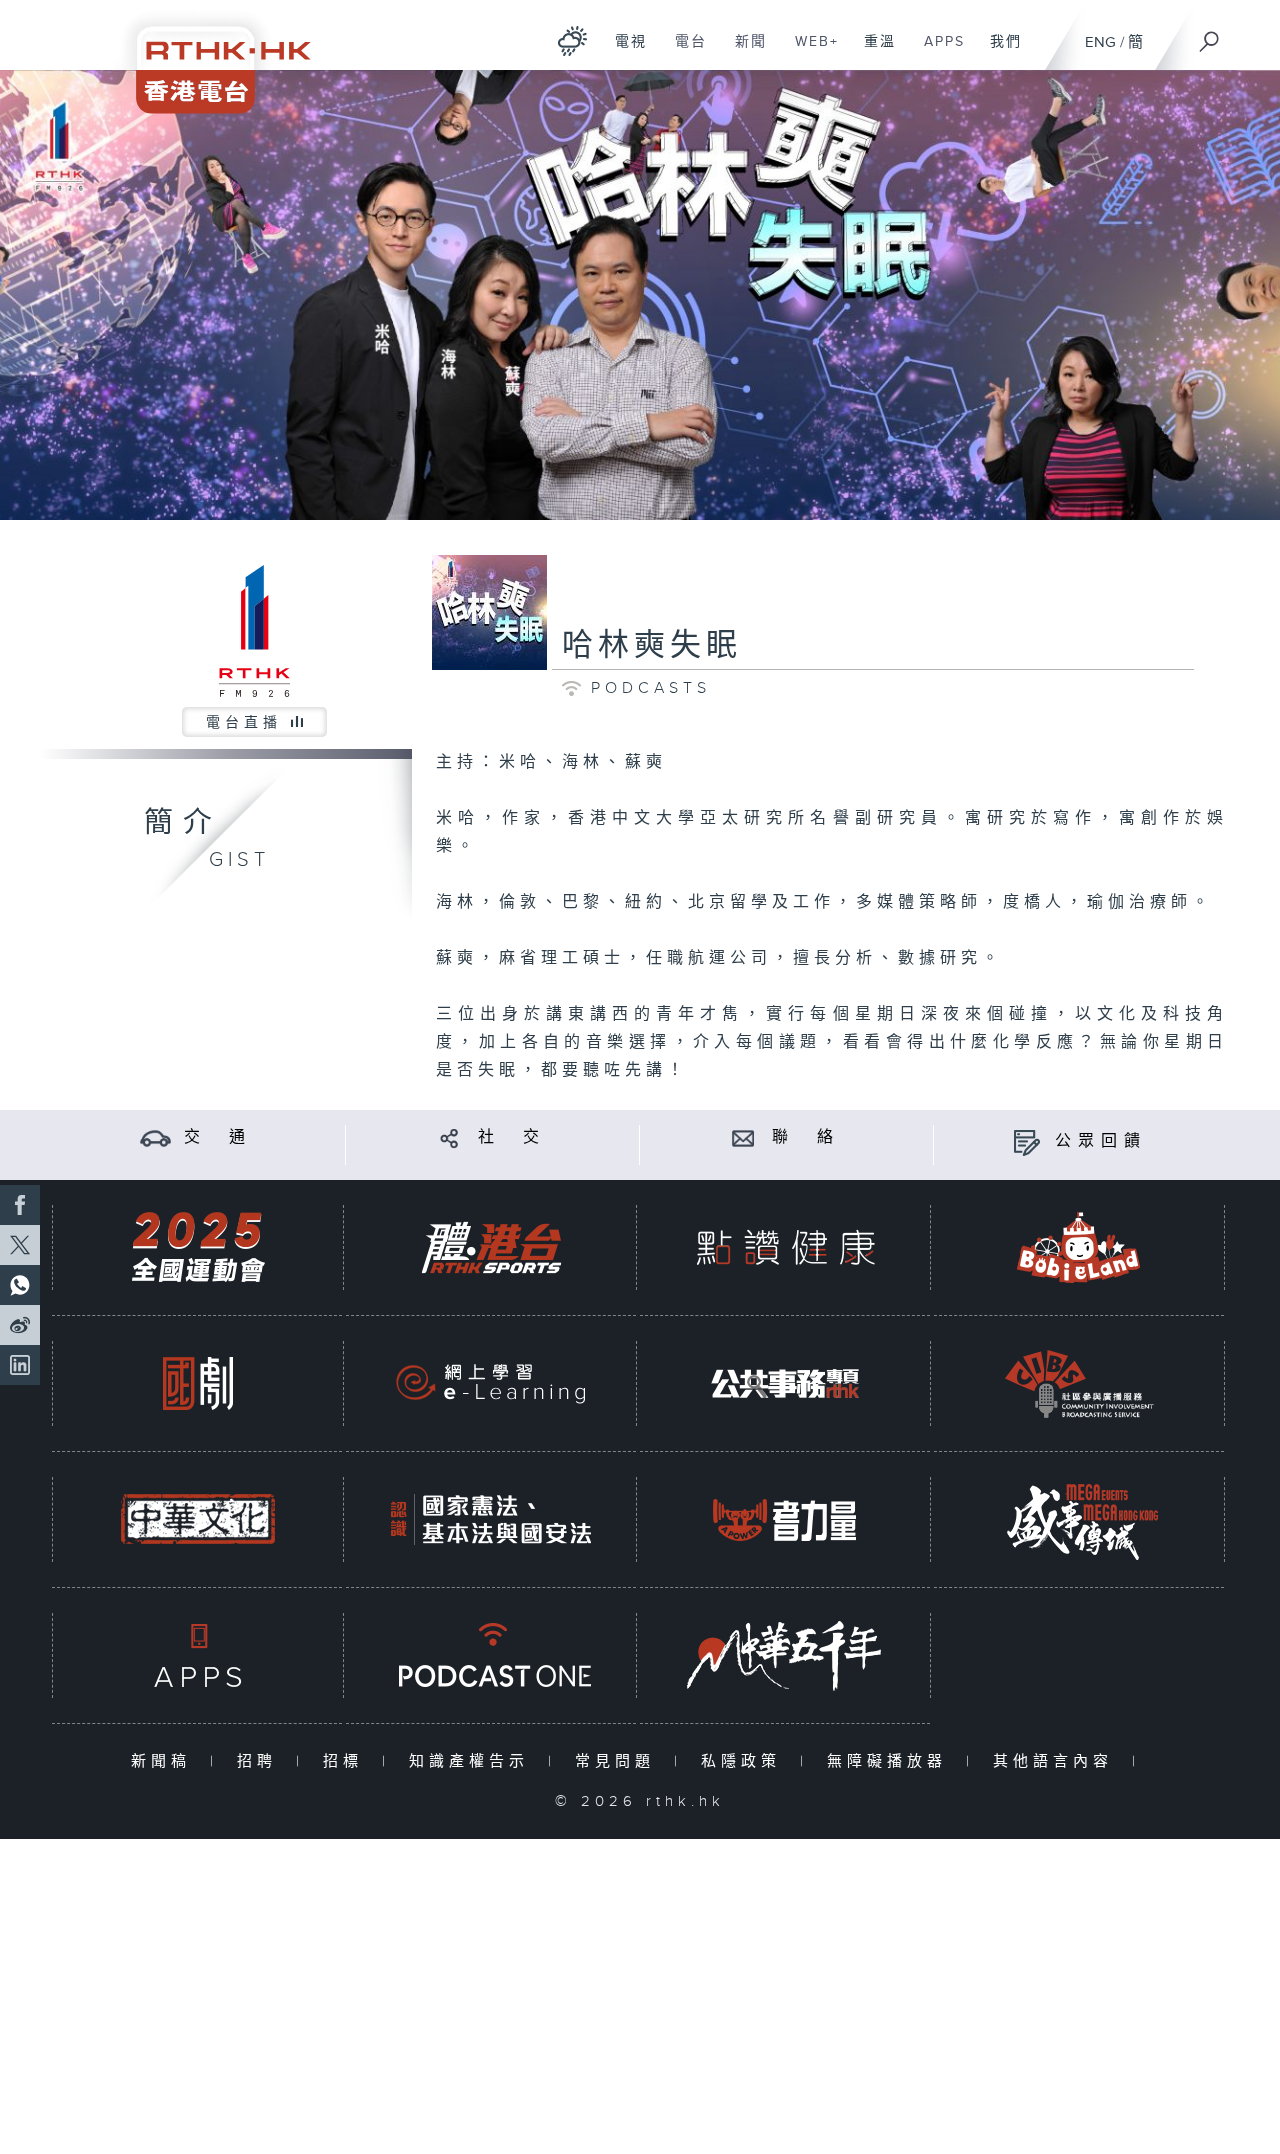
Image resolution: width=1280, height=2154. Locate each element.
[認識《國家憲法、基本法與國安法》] (491, 1519)
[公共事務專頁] (785, 1383)
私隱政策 (745, 1761)
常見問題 (619, 1761)
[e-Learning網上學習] (491, 1383)
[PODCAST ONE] (491, 1655)
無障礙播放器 (891, 1761)
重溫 (872, 52)
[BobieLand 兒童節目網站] (1079, 1247)
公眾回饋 (1101, 1141)
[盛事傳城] (1079, 1519)
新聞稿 (165, 1761)
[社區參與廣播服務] (1079, 1383)
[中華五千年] (785, 1655)
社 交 (512, 1137)
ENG (1100, 42)
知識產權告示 (473, 1761)
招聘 (261, 1761)
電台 (683, 52)
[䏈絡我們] (743, 1137)
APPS (937, 52)
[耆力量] (785, 1519)
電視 (623, 52)
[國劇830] (198, 1383)
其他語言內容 (1057, 1761)
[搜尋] (1210, 35)
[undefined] (572, 40)
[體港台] (491, 1247)
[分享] (449, 1137)
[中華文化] (198, 1519)
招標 (347, 1761)
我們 (998, 52)
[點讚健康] (785, 1247)
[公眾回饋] (1026, 1141)
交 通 (218, 1137)
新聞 (743, 52)
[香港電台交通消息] (155, 1137)
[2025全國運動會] (198, 1247)
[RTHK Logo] (210, 56)
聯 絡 (806, 1137)
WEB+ (809, 52)
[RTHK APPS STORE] (198, 1655)
